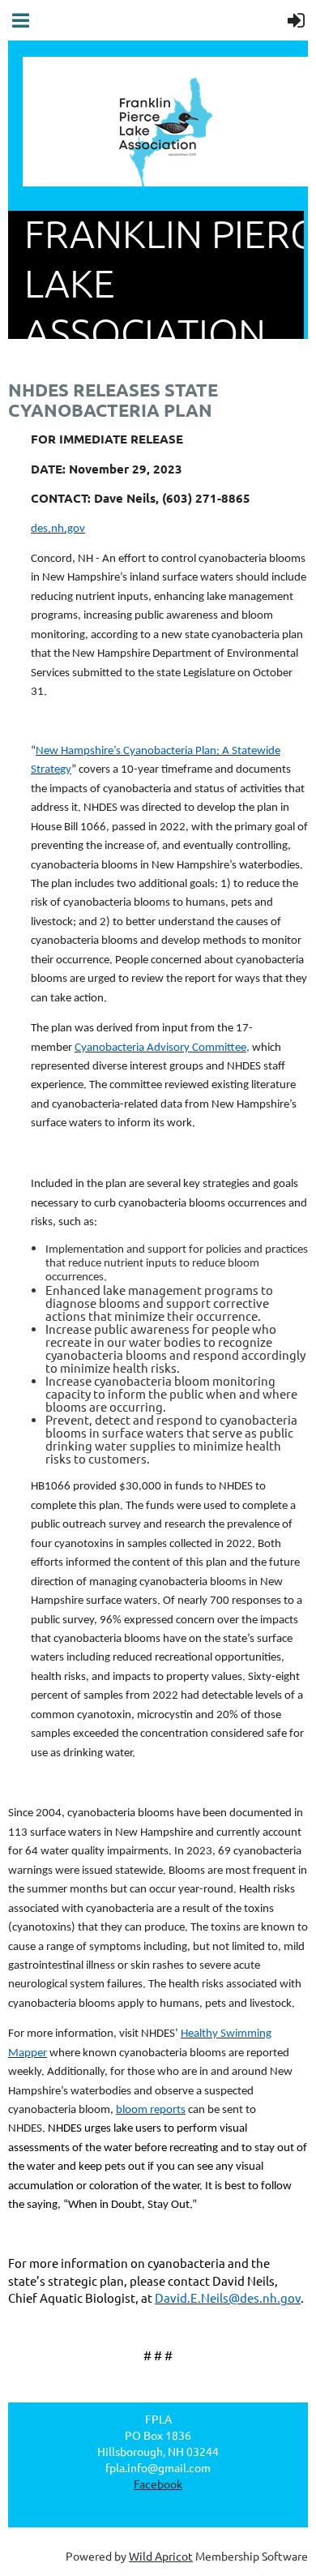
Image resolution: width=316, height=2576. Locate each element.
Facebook (158, 2484)
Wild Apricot (161, 2556)
